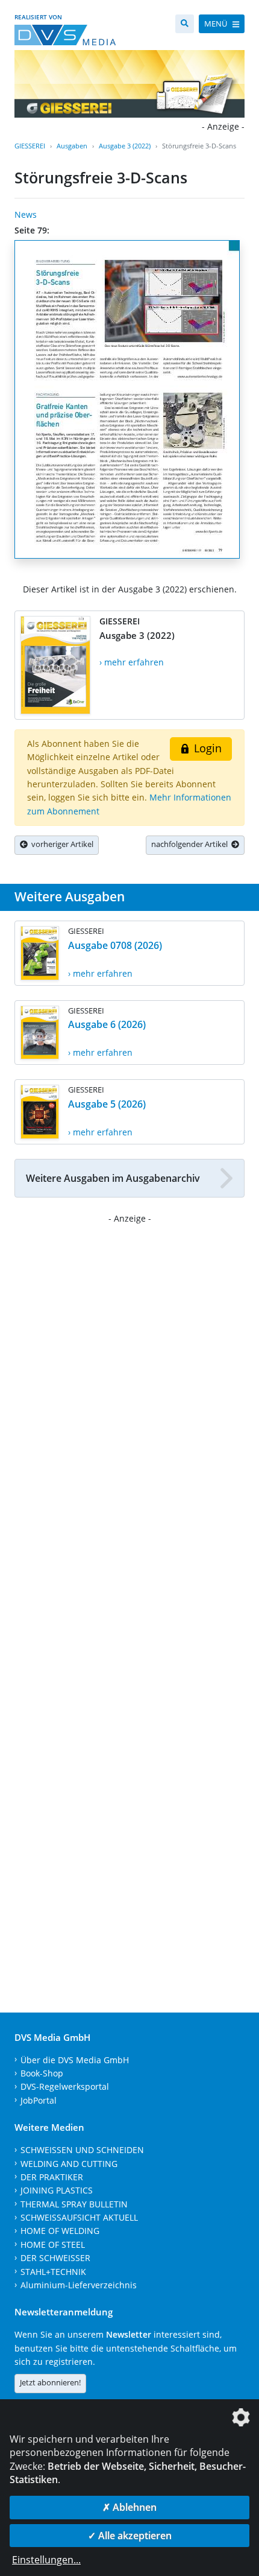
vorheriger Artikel (61, 844)
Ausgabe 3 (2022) (125, 146)
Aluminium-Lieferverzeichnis (79, 2285)
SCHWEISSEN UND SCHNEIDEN (82, 2150)
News (26, 214)
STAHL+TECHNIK (53, 2272)
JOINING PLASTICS (57, 2190)
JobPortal (39, 2100)
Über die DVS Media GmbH (75, 2060)
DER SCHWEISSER (55, 2258)
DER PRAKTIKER (52, 2177)
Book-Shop (42, 2073)
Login (206, 748)
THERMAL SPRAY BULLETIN (74, 2204)
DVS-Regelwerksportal (65, 2086)
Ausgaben (72, 146)
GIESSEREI (30, 146)
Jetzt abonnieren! (50, 2382)
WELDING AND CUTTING (69, 2164)
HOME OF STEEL (53, 2244)
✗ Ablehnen (129, 2507)
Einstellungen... (46, 2560)
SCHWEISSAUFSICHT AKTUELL (79, 2217)
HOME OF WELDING (60, 2231)
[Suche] (185, 24)
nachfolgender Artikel (191, 844)
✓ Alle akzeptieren (130, 2536)
